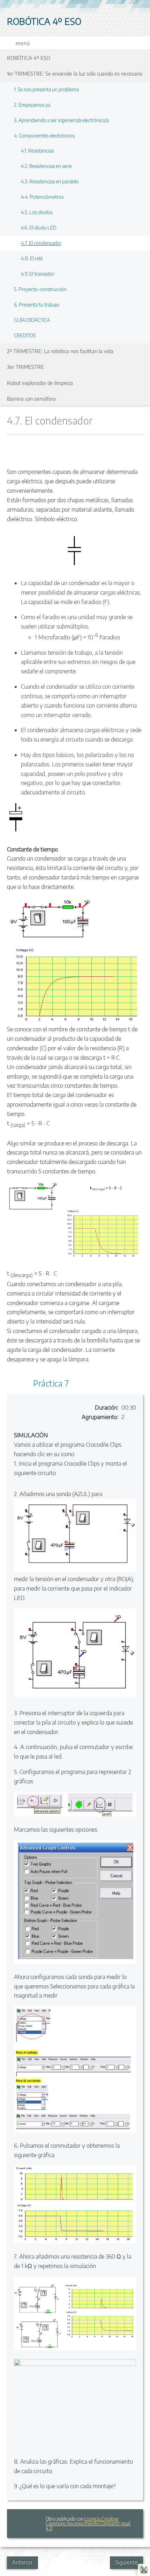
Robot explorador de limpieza (40, 383)
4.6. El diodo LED (39, 227)
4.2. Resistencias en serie (46, 166)
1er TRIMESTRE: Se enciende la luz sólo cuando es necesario (75, 73)
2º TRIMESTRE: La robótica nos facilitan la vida (60, 351)
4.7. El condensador (41, 243)
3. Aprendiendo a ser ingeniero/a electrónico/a (61, 120)
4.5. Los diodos (37, 212)
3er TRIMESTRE (25, 367)
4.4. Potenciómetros (42, 197)
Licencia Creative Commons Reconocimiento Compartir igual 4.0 (88, 2524)
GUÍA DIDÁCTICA (32, 320)
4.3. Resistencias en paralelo (50, 181)
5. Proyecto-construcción (40, 289)
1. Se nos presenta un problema (46, 89)
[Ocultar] (135, 447)
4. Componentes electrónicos (44, 135)
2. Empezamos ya (32, 105)
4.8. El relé (32, 258)
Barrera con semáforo (31, 398)
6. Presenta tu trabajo (37, 304)
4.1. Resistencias (37, 150)
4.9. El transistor (38, 274)
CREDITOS (25, 335)
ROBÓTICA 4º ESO (29, 58)
